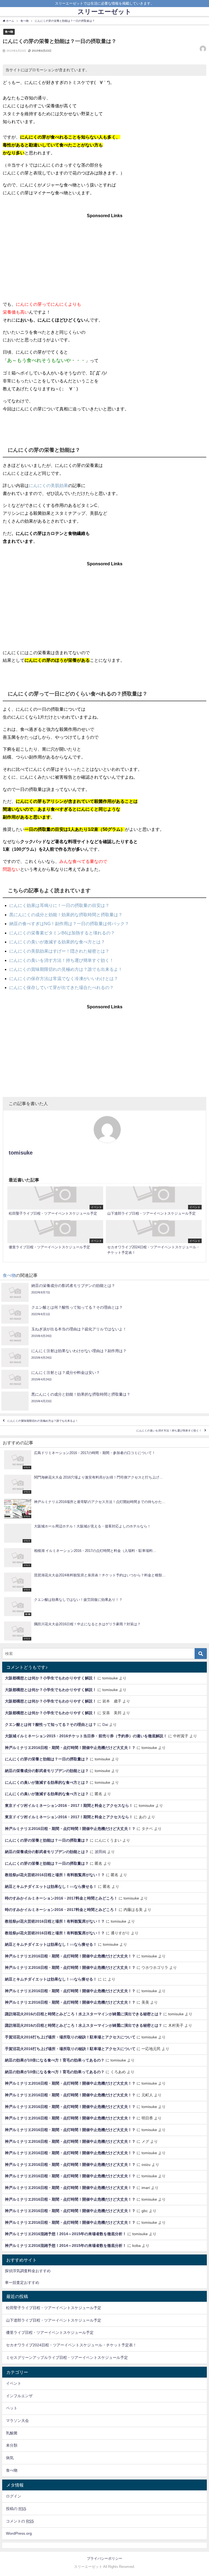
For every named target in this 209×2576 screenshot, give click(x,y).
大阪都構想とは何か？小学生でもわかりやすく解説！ (51, 1678)
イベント (14, 2383)
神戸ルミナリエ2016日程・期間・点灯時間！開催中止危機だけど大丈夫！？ (70, 1748)
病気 (10, 2458)
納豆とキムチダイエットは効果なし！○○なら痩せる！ (51, 1886)
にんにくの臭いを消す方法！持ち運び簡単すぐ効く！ (62, 960)
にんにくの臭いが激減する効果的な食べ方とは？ (57, 942)
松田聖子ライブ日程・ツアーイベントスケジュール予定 (54, 2308)
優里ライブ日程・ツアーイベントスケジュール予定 (50, 2332)
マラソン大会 (17, 2421)
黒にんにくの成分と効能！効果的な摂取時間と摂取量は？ (66, 915)
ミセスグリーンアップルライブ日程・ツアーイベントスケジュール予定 (67, 2357)
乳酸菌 (12, 2433)
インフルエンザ (19, 2396)
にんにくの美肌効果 (48, 485)
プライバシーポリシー (104, 2558)
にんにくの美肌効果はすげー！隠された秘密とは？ (59, 951)
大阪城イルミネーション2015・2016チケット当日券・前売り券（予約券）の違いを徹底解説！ (86, 1736)
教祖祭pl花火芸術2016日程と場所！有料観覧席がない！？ (55, 1875)
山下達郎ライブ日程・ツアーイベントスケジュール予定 (54, 2320)
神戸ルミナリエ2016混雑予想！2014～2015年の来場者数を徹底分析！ (66, 2234)
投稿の (16, 2509)
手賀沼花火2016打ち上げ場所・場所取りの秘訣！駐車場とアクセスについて (70, 2037)
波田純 (100, 1852)
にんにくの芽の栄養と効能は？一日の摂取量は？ (47, 1759)
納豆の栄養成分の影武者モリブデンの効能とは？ (47, 1771)
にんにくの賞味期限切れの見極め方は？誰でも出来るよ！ (66, 969)
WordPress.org (19, 2533)
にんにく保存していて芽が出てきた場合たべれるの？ (62, 987)
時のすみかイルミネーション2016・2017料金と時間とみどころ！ (61, 1898)
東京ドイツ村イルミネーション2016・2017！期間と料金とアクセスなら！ (69, 1805)
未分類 (12, 2445)
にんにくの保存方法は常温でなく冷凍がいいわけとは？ (64, 978)
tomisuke (21, 1153)
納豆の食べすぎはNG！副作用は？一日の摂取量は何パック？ (69, 924)
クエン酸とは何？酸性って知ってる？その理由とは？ (51, 1724)
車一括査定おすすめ (22, 2282)
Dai (105, 1724)
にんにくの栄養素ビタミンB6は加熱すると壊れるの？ (62, 933)
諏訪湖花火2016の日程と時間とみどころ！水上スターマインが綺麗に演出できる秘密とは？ (84, 2014)
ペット (12, 2408)
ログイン (14, 2496)
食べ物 (9, 32)
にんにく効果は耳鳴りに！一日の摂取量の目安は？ (59, 905)
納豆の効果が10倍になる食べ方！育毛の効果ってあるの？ (55, 2060)
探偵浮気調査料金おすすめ (28, 2271)
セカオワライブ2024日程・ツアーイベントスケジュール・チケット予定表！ (71, 2345)
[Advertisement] (104, 254)
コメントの (20, 2521)
